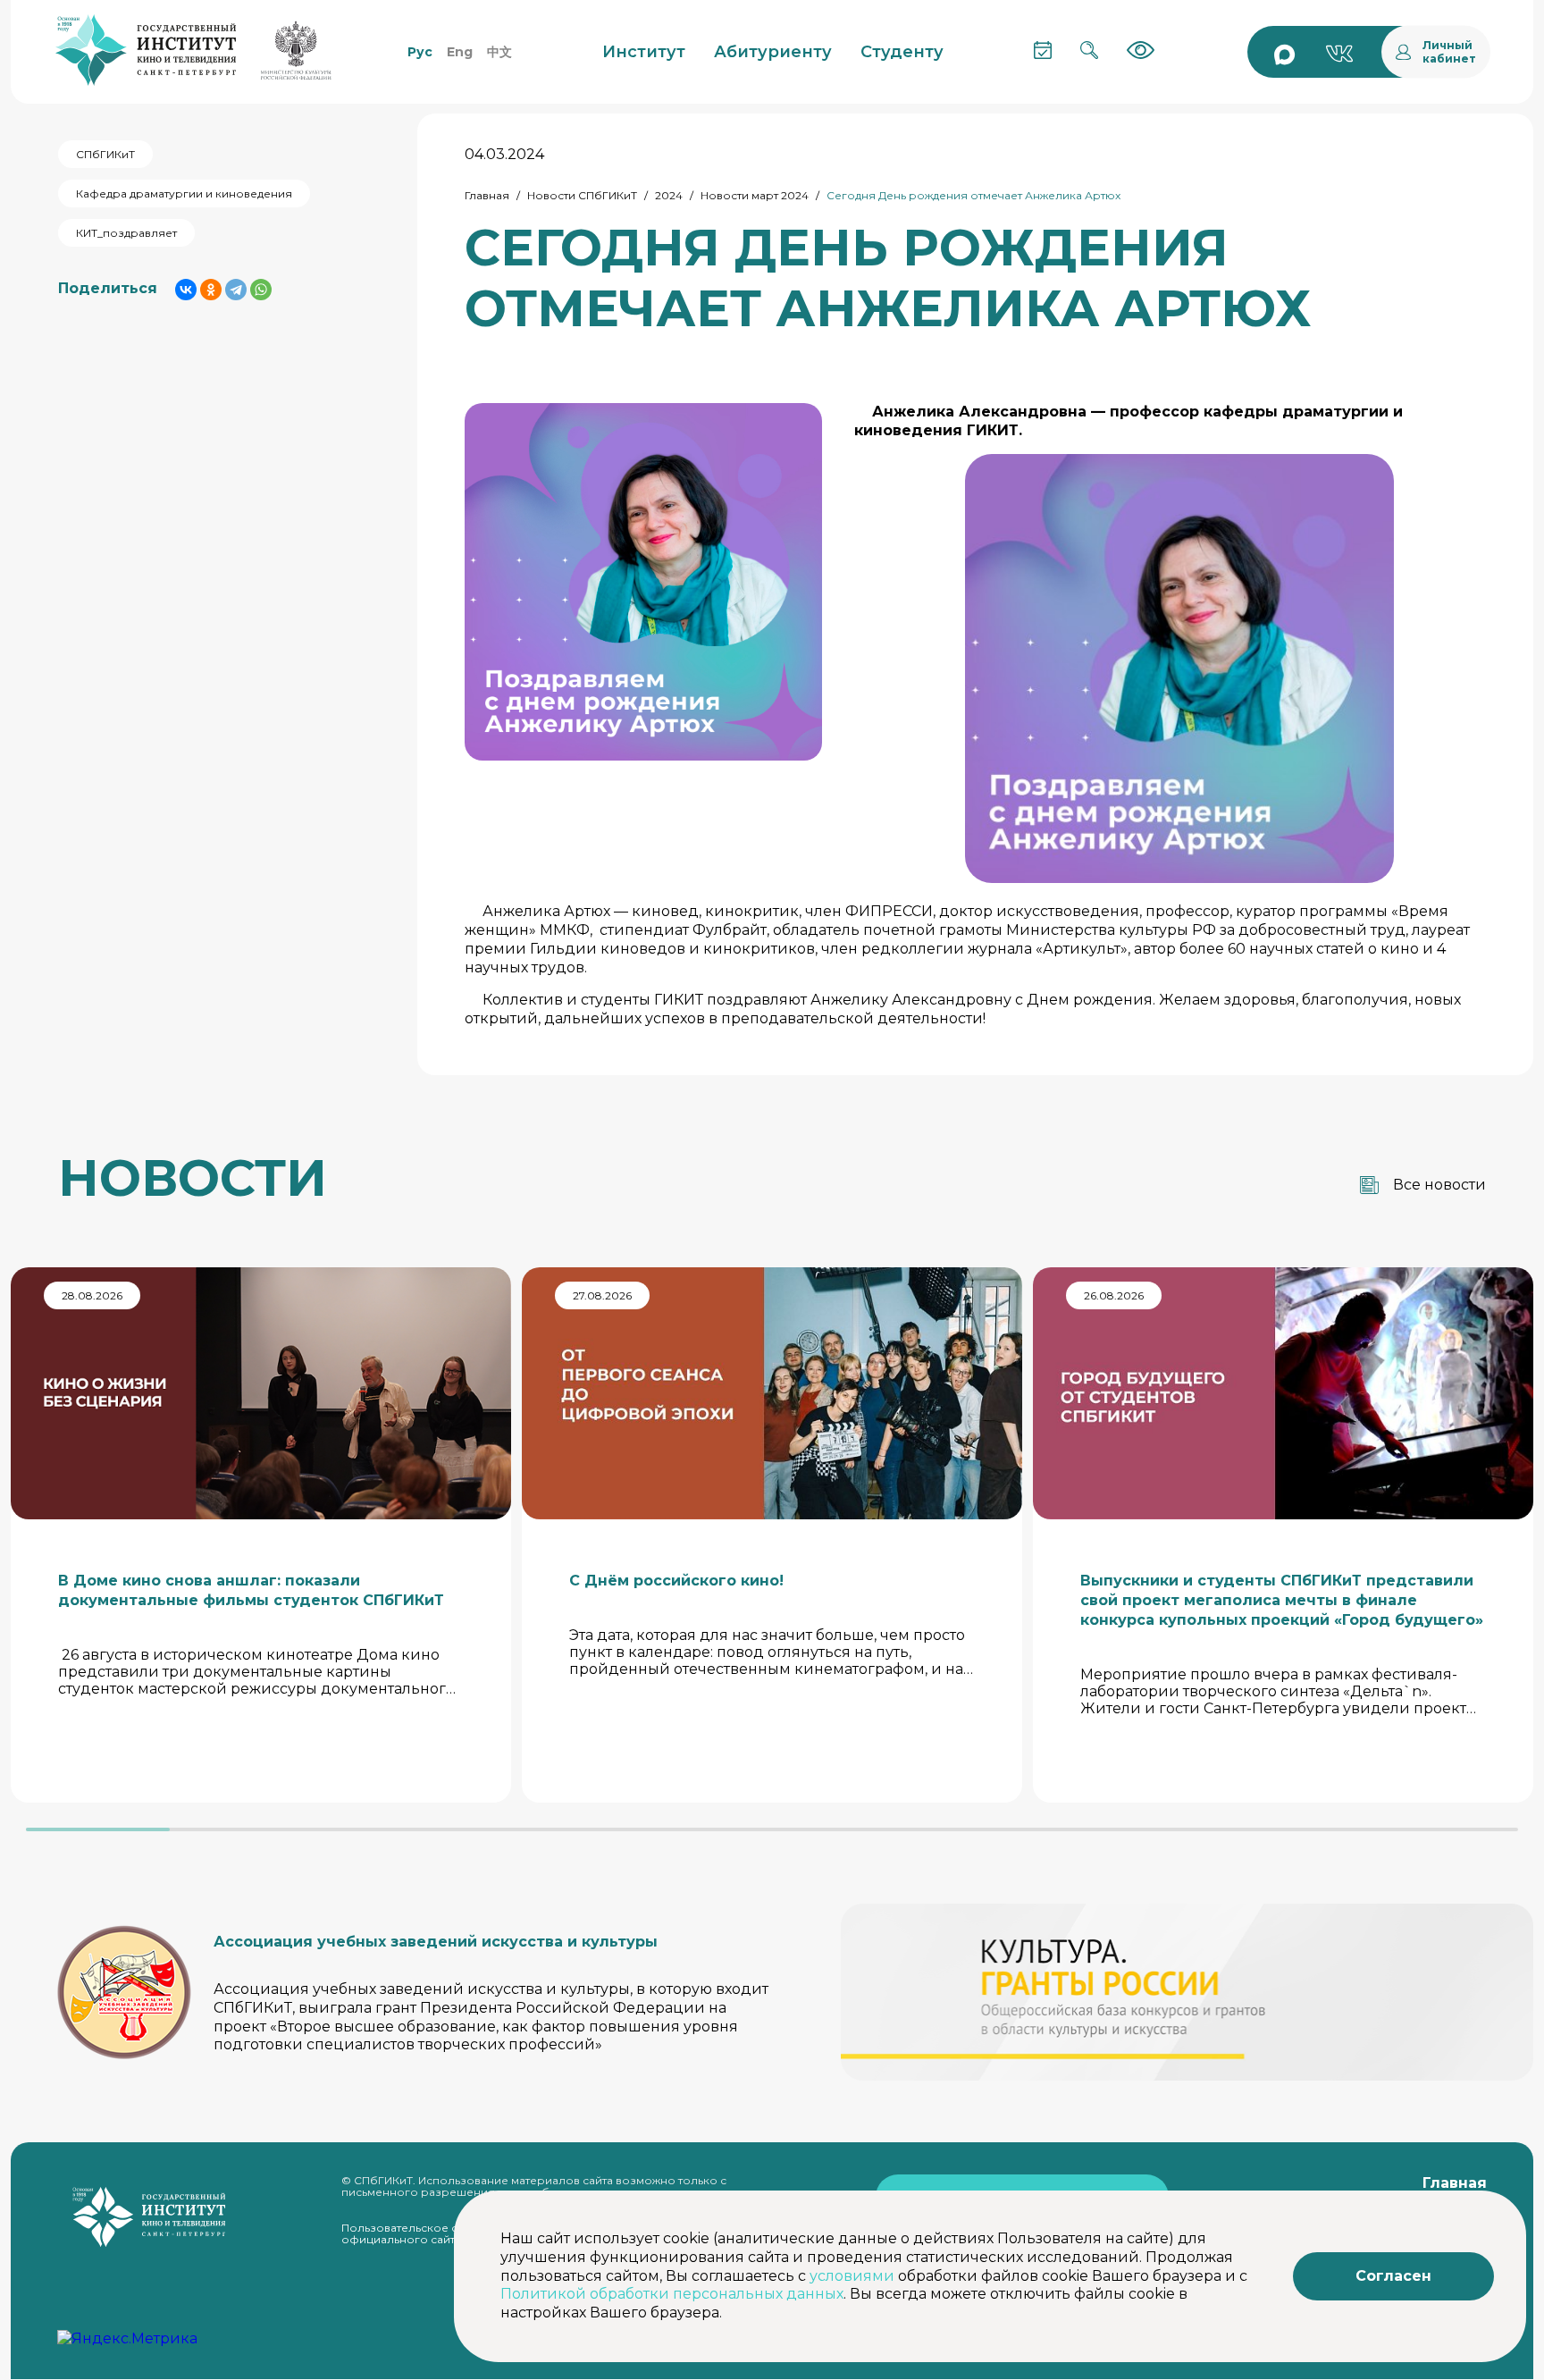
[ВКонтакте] (186, 290)
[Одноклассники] (211, 290)
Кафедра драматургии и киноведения (184, 193)
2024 (669, 195)
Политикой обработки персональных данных (672, 2294)
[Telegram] (236, 290)
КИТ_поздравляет (126, 233)
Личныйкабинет (1449, 52)
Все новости (1439, 1185)
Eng (460, 52)
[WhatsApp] (261, 290)
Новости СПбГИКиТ (582, 195)
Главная (487, 195)
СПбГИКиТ (105, 154)
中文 (499, 52)
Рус (420, 52)
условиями (852, 2276)
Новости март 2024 (755, 195)
